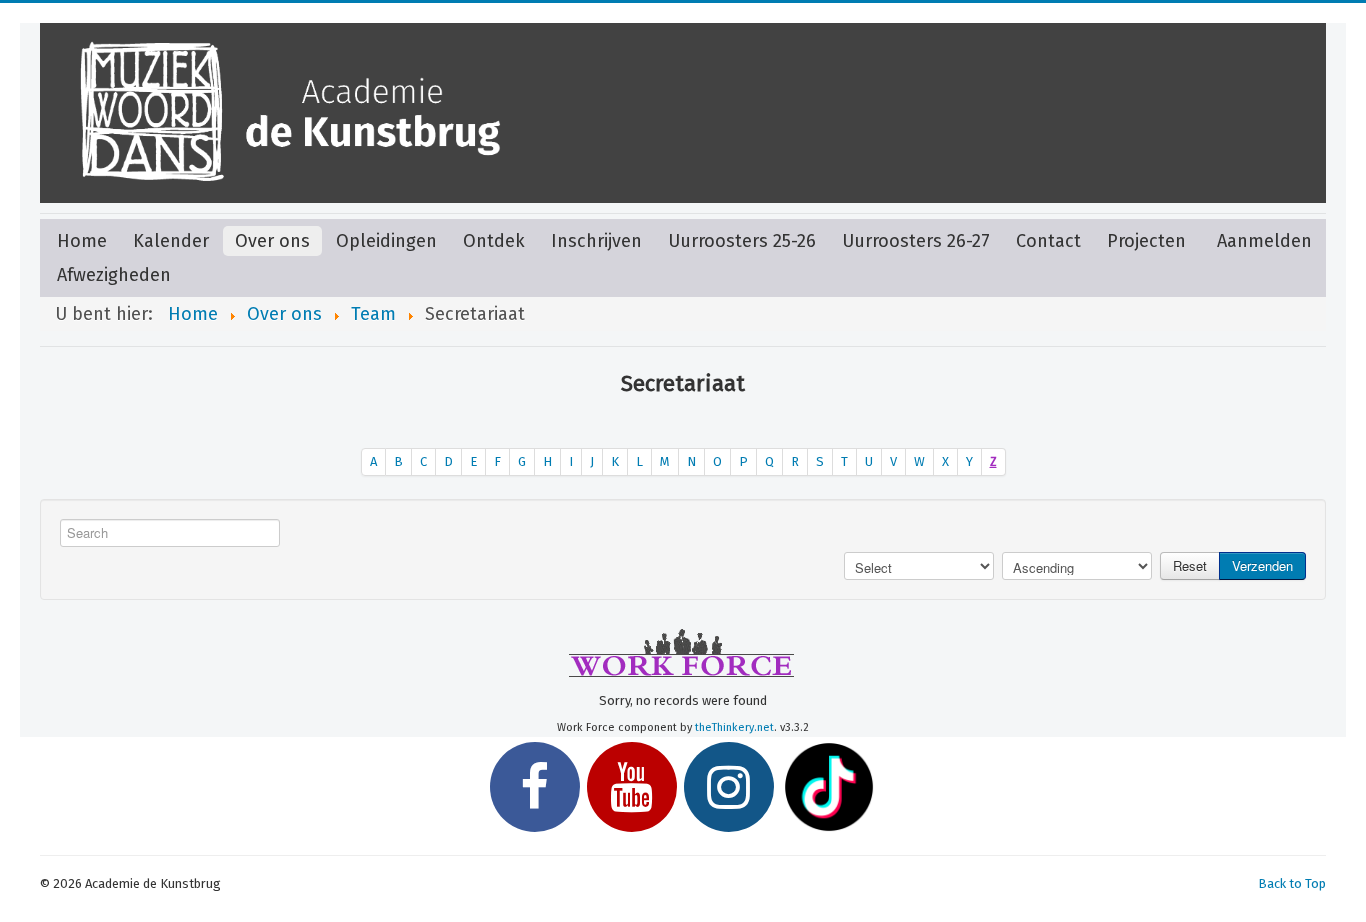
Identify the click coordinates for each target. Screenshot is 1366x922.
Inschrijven (596, 241)
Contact (1048, 241)
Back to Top (1292, 883)
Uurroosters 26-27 (916, 241)
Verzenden (1262, 565)
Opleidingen (386, 241)
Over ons (272, 241)
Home (82, 241)
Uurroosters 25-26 (742, 241)
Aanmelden (1264, 241)
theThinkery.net (734, 727)
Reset (1190, 565)
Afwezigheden (114, 275)
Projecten (1146, 241)
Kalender (171, 241)
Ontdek (494, 241)
